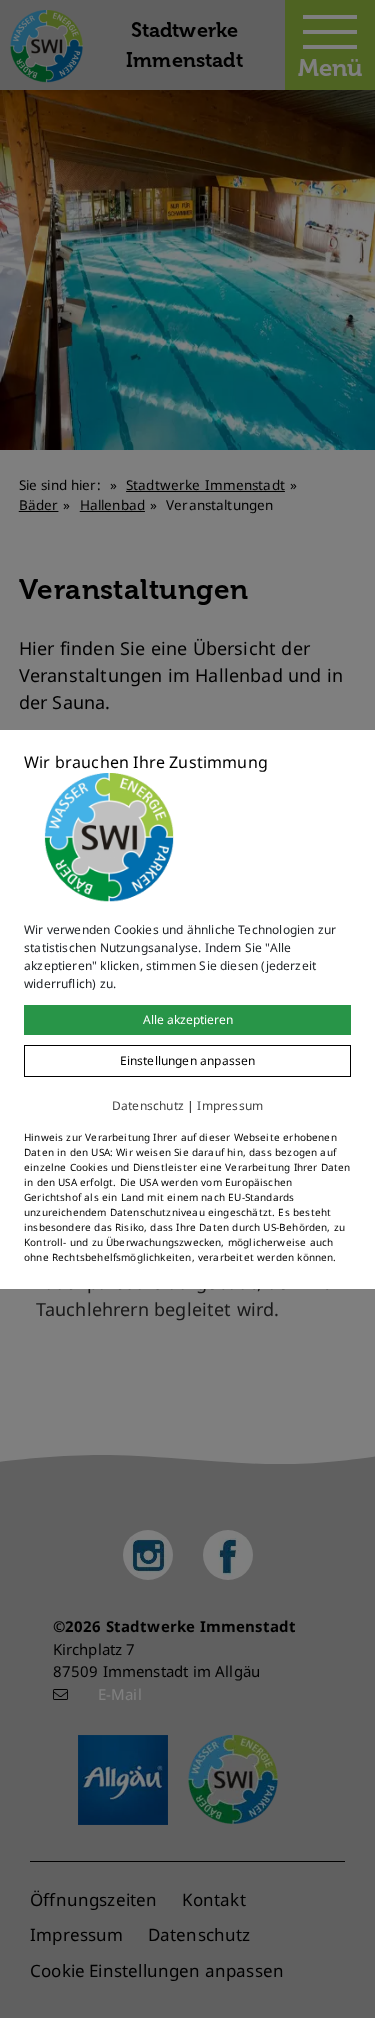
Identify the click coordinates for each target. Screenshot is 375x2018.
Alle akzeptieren (188, 1019)
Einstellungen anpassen (188, 1060)
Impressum (230, 1105)
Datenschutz (148, 1105)
